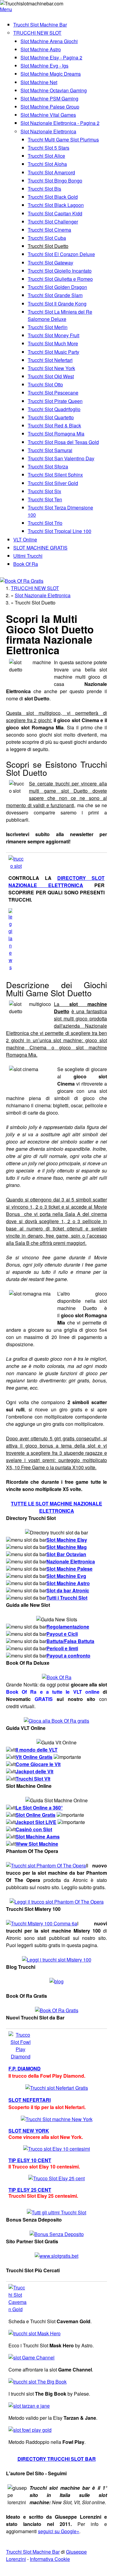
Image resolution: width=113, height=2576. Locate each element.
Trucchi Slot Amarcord (51, 172)
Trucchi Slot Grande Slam (55, 295)
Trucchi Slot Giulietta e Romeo (60, 279)
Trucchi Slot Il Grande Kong (57, 304)
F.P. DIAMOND (25, 2068)
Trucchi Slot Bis (44, 189)
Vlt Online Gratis (34, 1757)
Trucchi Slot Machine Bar (40, 25)
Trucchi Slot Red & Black (54, 425)
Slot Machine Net (39, 82)
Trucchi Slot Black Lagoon (56, 205)
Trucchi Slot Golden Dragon (57, 287)
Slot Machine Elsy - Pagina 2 (51, 57)
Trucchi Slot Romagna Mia (56, 434)
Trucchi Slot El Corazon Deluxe (61, 254)
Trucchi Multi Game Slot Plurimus (63, 140)
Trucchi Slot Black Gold (53, 197)
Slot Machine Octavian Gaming (54, 90)
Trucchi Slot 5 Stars (49, 148)
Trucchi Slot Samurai (50, 450)
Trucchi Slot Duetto (48, 246)
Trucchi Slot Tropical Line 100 (60, 531)
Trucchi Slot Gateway (50, 263)
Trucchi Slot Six (44, 491)
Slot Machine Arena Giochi (49, 41)
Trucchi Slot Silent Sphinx (55, 475)
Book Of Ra (26, 564)
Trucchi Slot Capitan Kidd (55, 213)
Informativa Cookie (50, 2559)
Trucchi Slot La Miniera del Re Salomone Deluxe (60, 315)
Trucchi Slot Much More (53, 343)
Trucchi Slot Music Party (53, 352)
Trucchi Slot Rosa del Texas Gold (63, 442)
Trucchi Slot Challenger (53, 222)
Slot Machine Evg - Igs (44, 66)
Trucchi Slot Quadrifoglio (54, 409)
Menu (6, 9)
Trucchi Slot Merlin (48, 327)
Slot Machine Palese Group (50, 107)
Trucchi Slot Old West (51, 376)
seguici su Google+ (59, 2531)
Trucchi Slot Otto (45, 384)
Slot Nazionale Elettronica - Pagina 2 (60, 123)
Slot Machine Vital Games (48, 115)
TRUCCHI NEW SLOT (37, 33)
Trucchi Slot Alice (46, 156)
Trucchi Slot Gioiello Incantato (60, 271)
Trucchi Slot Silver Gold (53, 483)
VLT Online (25, 539)
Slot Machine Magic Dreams (51, 74)
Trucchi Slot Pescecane (53, 393)
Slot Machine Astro (41, 49)
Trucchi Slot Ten (45, 499)
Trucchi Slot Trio (45, 523)
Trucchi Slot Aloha (47, 164)
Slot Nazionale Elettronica (48, 131)
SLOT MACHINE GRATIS (40, 548)
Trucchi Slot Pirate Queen (55, 401)
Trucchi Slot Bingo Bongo (55, 181)
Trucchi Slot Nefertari (50, 360)
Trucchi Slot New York (51, 368)
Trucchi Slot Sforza (48, 466)
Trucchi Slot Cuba (47, 238)
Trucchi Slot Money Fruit (53, 335)
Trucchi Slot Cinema (49, 230)
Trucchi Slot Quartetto (51, 417)
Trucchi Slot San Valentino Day (61, 458)
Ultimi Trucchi (28, 556)
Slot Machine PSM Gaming (49, 98)
